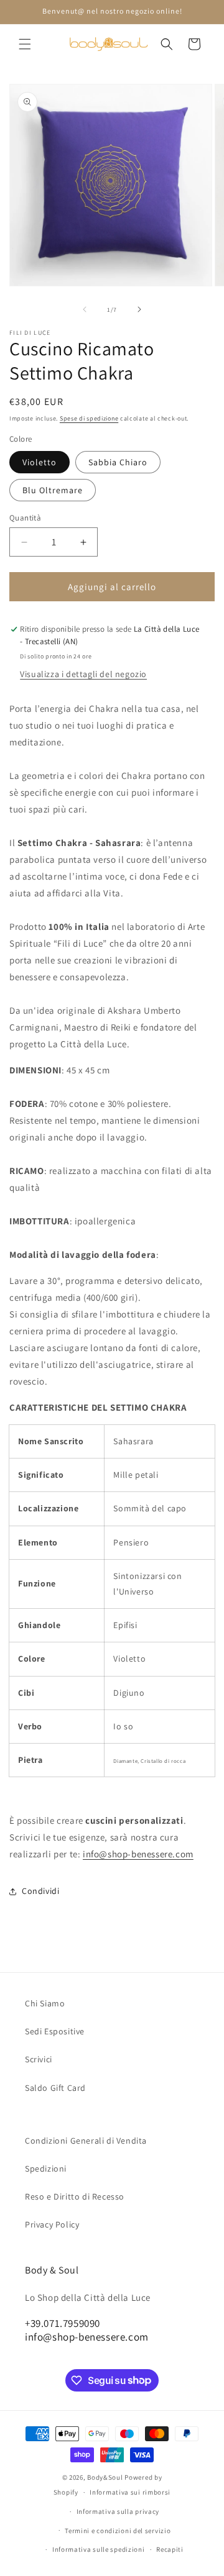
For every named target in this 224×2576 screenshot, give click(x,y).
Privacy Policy (52, 2224)
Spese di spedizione (89, 418)
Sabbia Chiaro (118, 462)
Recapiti (170, 2549)
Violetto (40, 462)
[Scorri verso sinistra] (85, 309)
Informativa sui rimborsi (130, 2492)
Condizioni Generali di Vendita (86, 2141)
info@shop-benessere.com (138, 1854)
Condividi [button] (40, 1891)
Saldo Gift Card (55, 2088)
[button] (25, 44)
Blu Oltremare (53, 490)
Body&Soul (105, 2477)
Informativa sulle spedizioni (99, 2549)
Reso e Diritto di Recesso (75, 2196)
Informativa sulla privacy (118, 2511)
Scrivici (39, 2059)
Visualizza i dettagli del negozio (83, 674)
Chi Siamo (45, 2003)
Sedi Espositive (55, 2031)
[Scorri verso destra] (139, 309)
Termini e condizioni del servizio (118, 2531)
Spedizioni (46, 2169)
